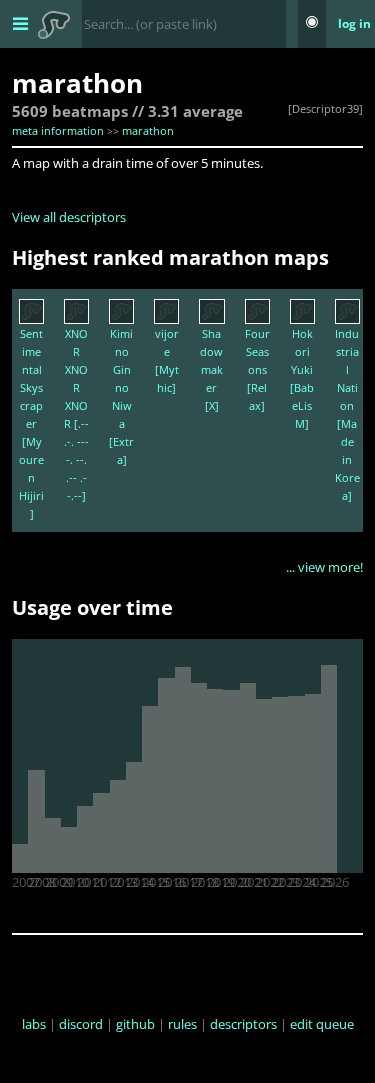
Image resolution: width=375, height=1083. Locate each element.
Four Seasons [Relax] (257, 369)
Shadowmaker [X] (211, 369)
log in (354, 23)
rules (182, 1024)
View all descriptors (69, 217)
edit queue (322, 1024)
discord (81, 1024)
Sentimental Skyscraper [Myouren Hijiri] (31, 423)
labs (34, 1024)
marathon (148, 130)
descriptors (243, 1024)
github (135, 1024)
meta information (58, 130)
